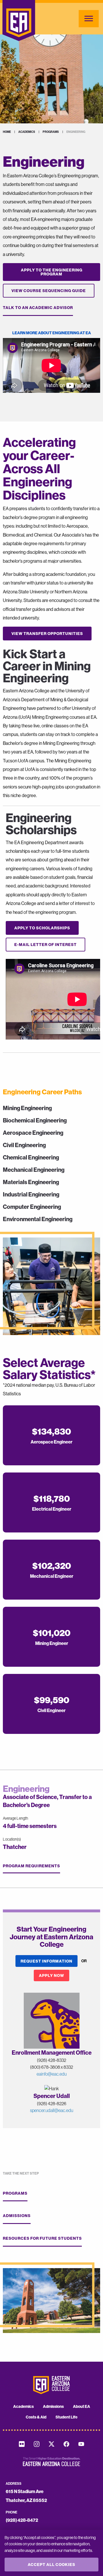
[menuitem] (23, 2406)
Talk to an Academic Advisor (38, 308)
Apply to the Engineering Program (52, 272)
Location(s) (12, 1839)
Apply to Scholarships (42, 928)
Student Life (67, 2417)
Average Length (15, 1818)
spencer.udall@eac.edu (52, 2110)
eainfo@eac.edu (52, 2074)
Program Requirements (31, 1866)
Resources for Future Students (42, 2238)
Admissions (17, 2216)
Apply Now (51, 1975)
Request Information (46, 1961)
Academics (27, 132)
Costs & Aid (36, 2417)
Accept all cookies (51, 2565)
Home (7, 132)
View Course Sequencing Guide (49, 291)
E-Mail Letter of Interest (45, 945)
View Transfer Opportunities (47, 634)
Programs (51, 132)
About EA (82, 2406)
